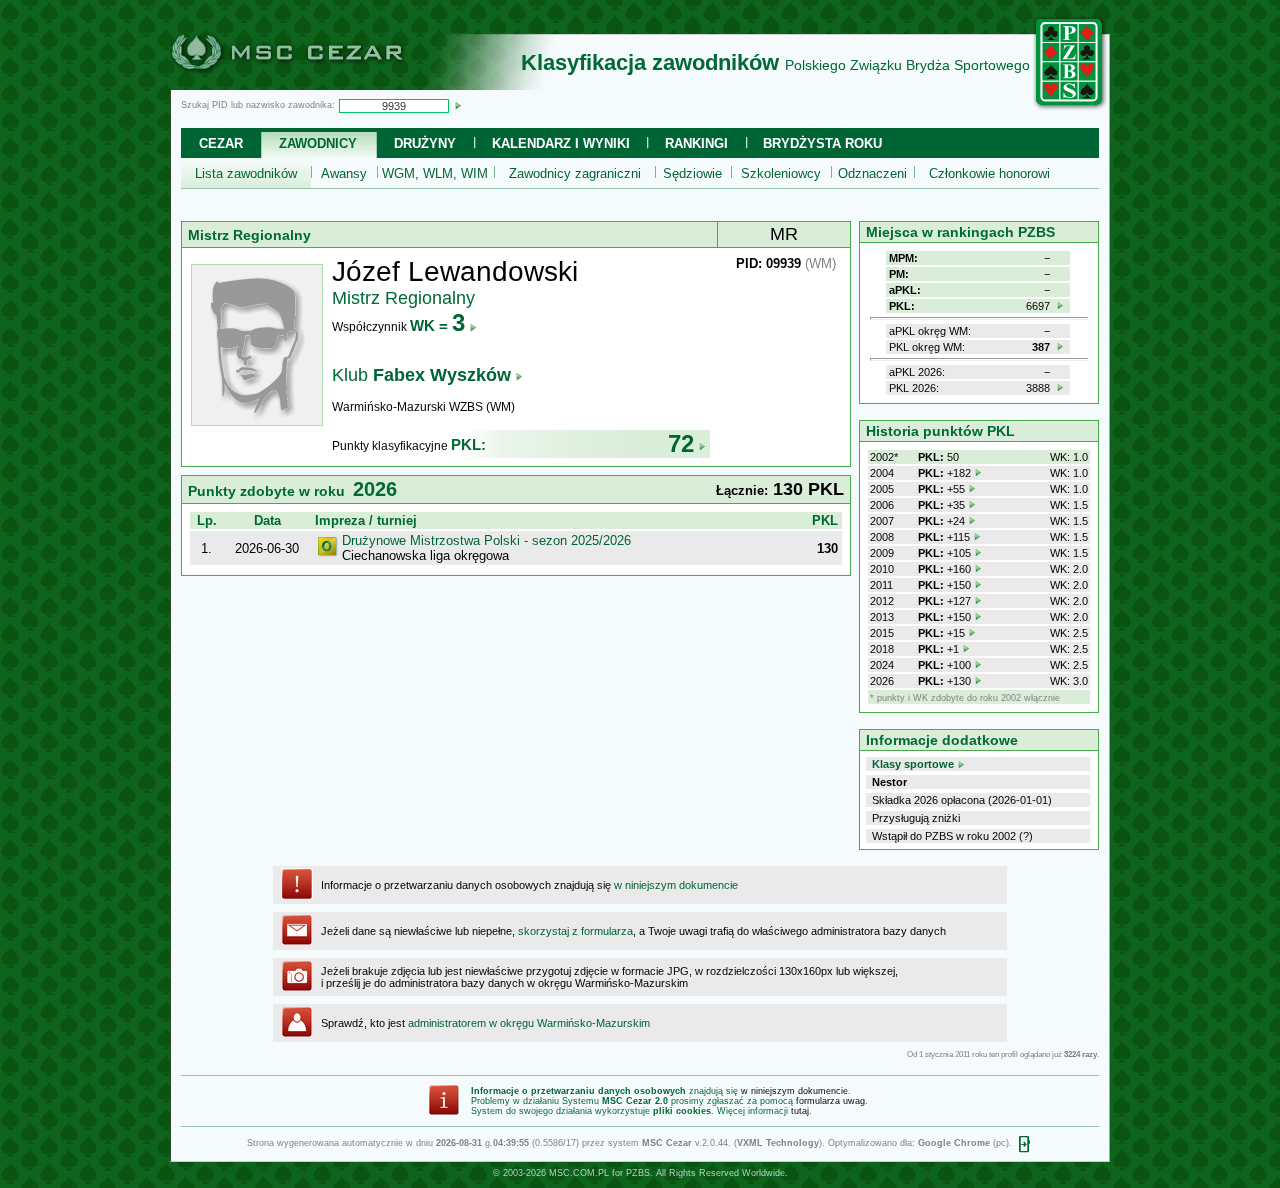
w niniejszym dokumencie (676, 885)
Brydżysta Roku (822, 143)
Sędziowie (692, 173)
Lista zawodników (246, 173)
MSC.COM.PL (579, 1173)
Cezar (221, 143)
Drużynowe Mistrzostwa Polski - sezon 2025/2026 (486, 540)
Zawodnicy (318, 143)
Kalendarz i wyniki (561, 143)
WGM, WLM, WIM (435, 173)
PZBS (638, 1173)
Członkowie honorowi (989, 173)
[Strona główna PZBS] (1070, 107)
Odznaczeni (872, 173)
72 (681, 443)
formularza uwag (830, 1101)
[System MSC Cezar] (320, 84)
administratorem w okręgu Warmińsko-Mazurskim (529, 1023)
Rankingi (696, 143)
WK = (437, 325)
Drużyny (425, 143)
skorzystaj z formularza (575, 931)
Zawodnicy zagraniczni (575, 173)
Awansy (344, 173)
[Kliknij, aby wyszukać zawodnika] (458, 105)
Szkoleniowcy (781, 173)
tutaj (800, 1111)
